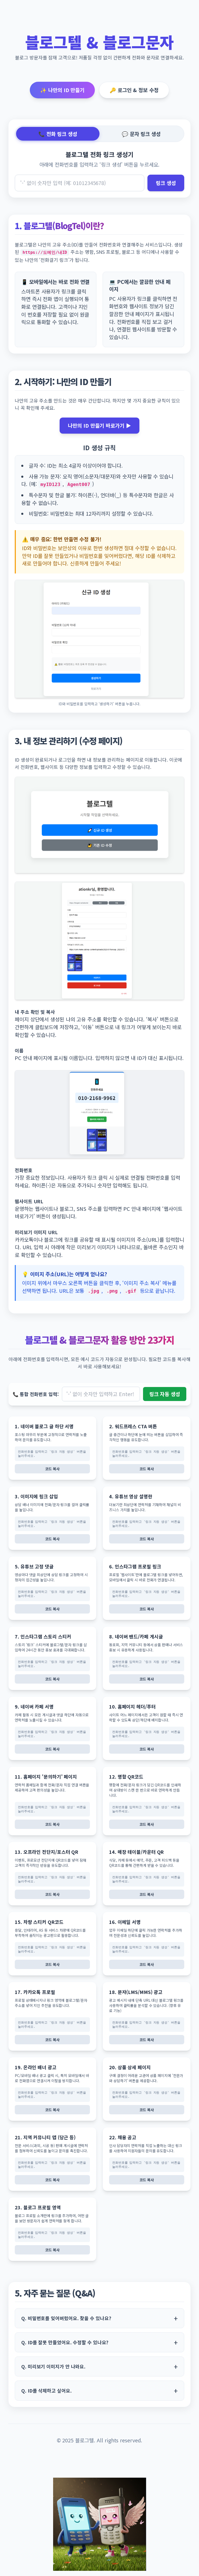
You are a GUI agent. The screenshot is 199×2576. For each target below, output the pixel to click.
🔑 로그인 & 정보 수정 (134, 90)
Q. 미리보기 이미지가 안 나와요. (53, 2366)
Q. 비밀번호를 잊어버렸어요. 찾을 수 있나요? (66, 2318)
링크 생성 (166, 183)
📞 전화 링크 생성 (58, 134)
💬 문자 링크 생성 (141, 134)
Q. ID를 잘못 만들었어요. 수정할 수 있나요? (65, 2342)
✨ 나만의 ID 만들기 (62, 90)
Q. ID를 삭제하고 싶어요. (46, 2390)
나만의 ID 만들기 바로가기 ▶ (99, 425)
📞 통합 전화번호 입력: (36, 1394)
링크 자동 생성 (165, 1394)
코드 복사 (52, 1469)
